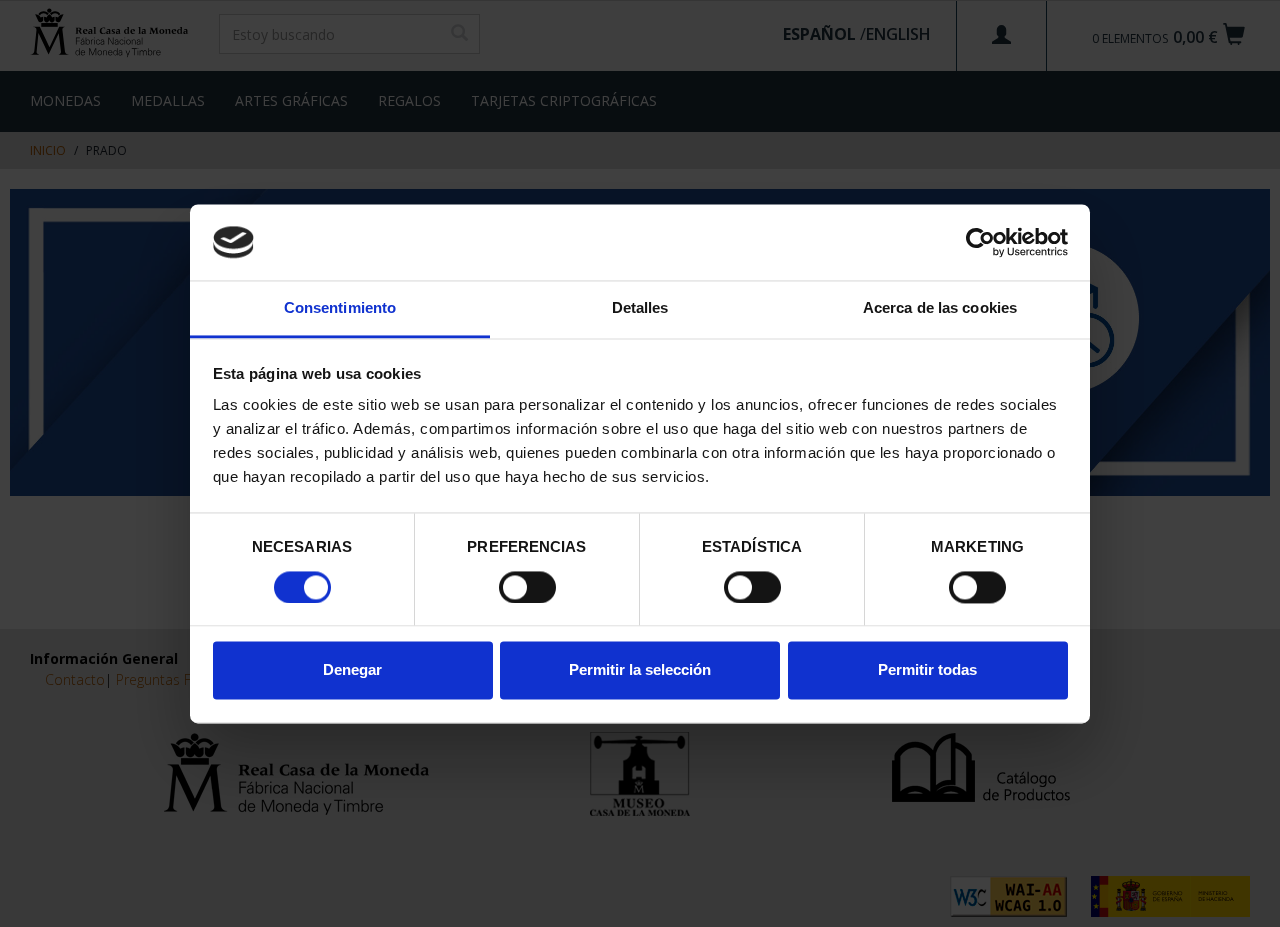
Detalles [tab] (640, 308)
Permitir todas (927, 670)
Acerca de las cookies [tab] (940, 308)
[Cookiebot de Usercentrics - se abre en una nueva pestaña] (980, 242)
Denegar (352, 670)
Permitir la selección (640, 670)
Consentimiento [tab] (340, 308)
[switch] (527, 587)
